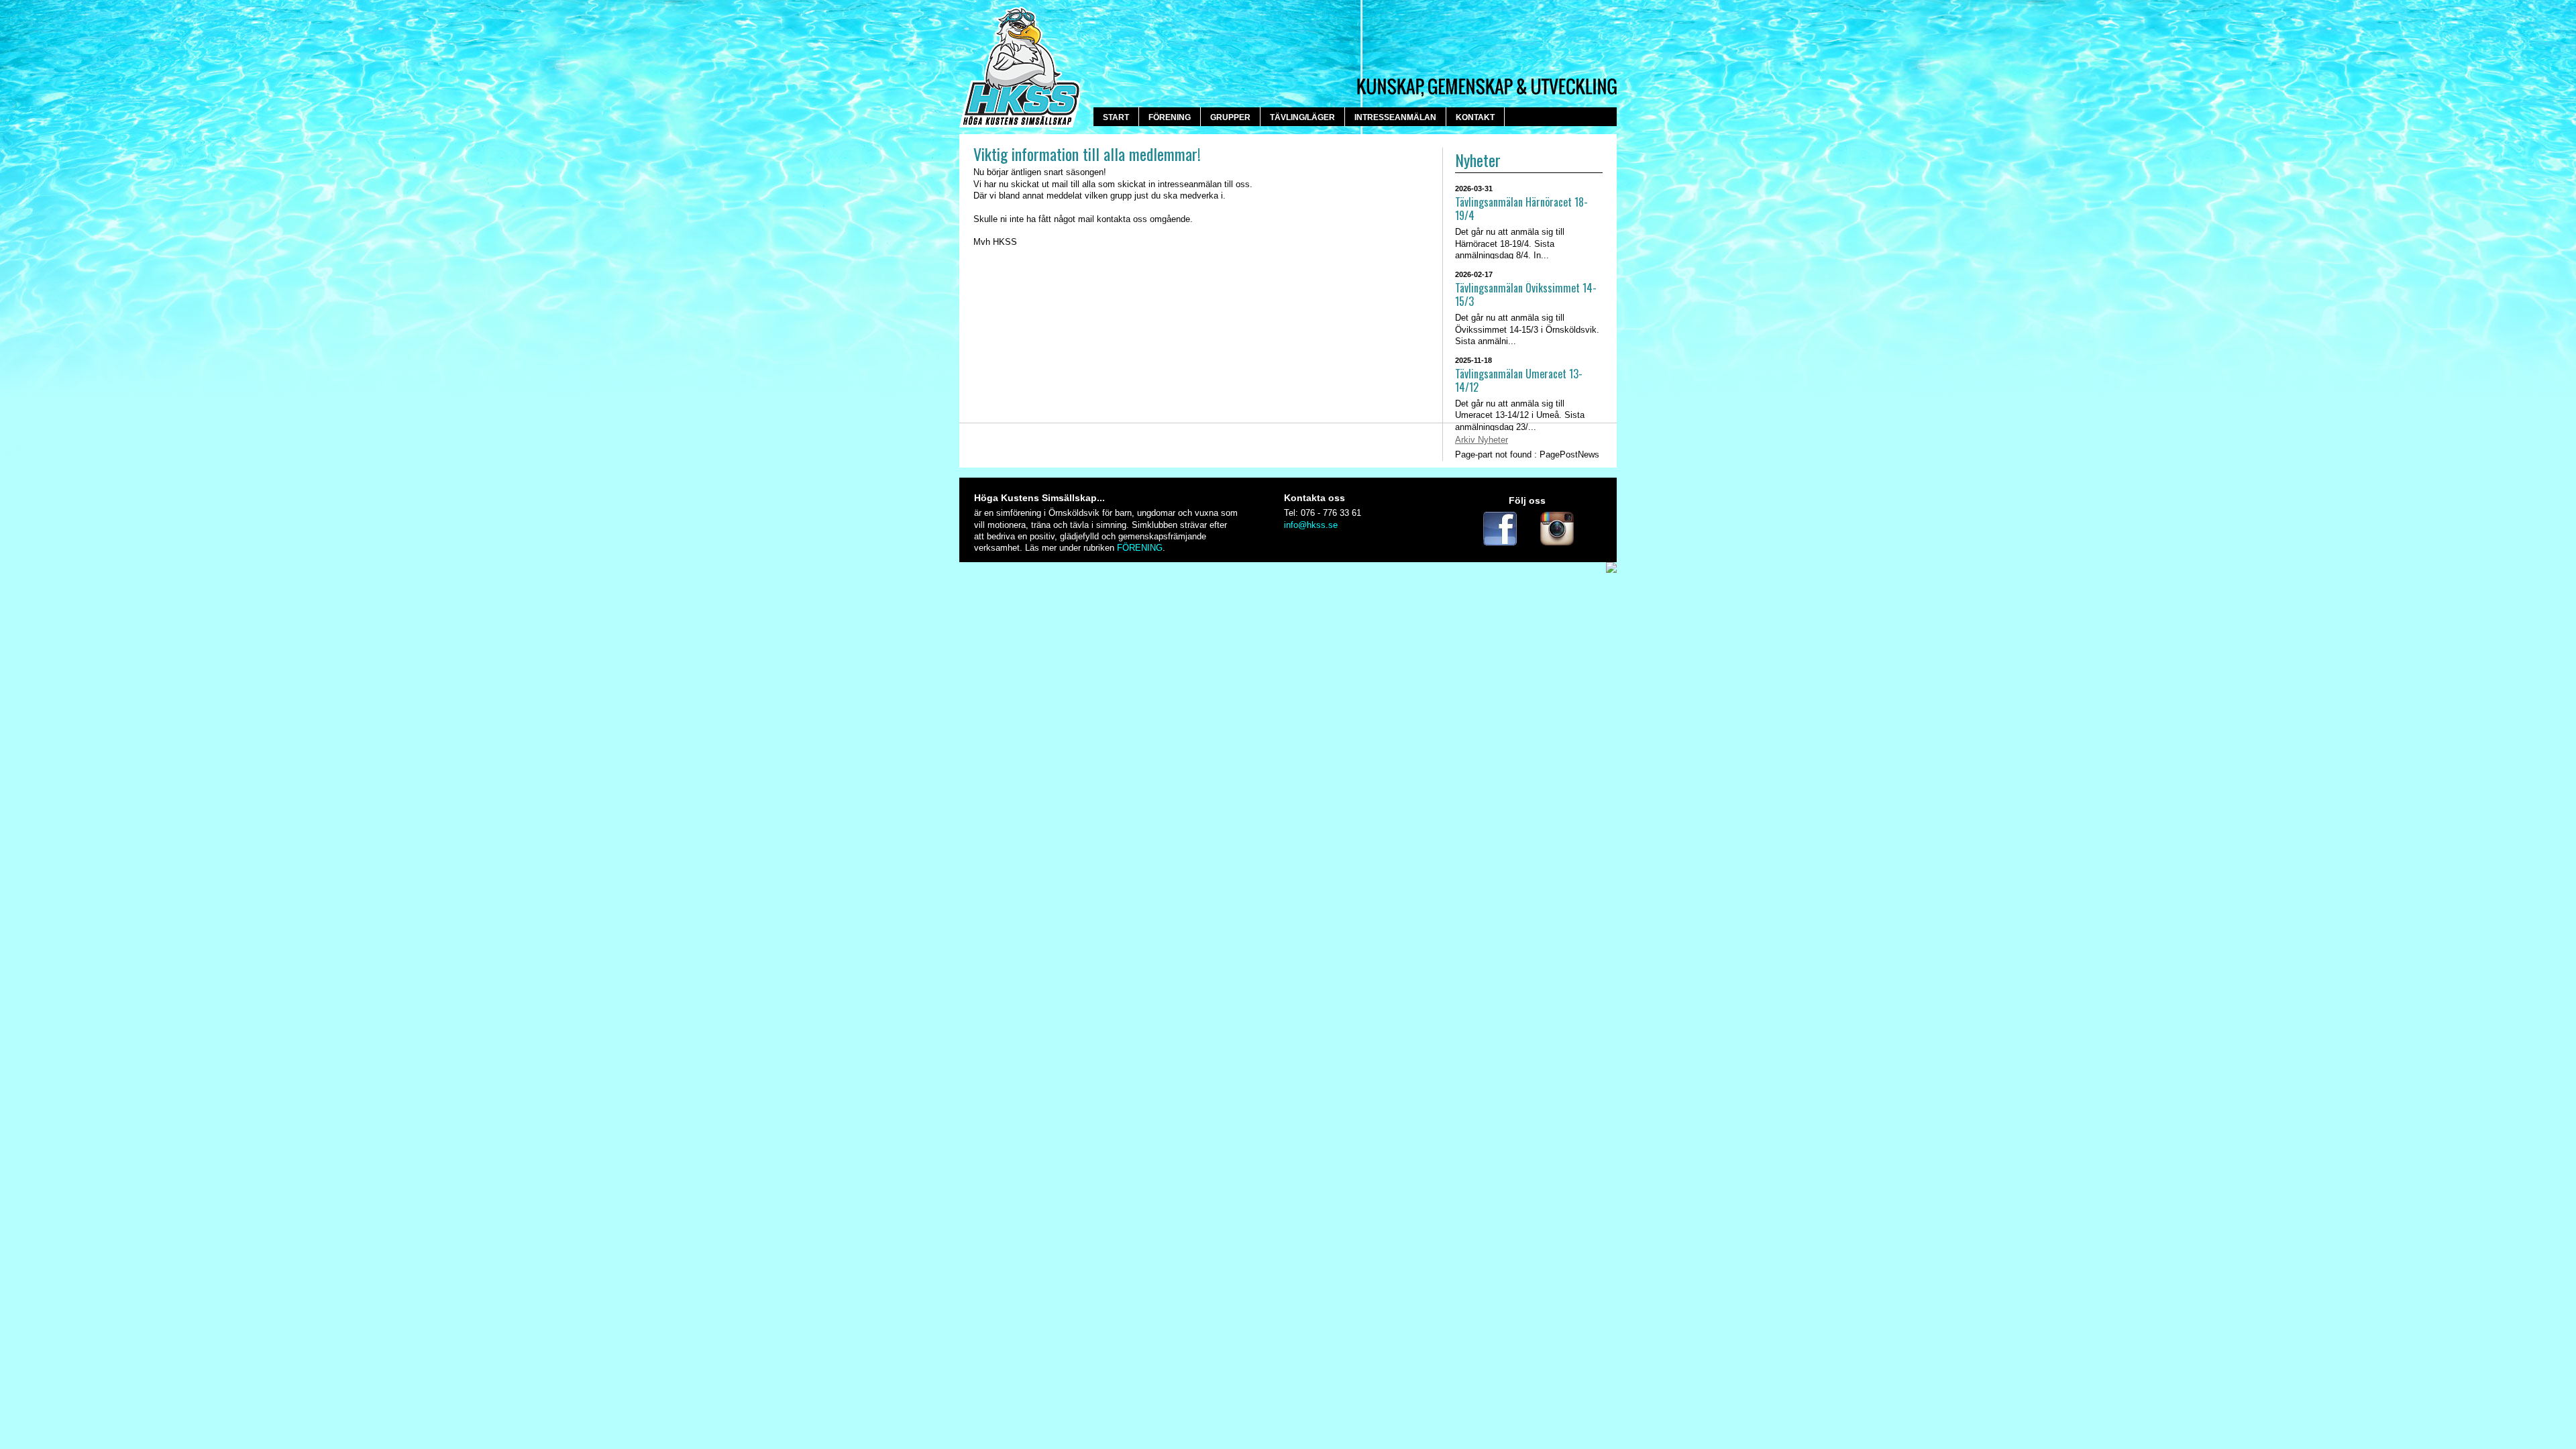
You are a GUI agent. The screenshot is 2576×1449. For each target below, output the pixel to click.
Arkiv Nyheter (1482, 440)
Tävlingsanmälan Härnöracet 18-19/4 (1521, 209)
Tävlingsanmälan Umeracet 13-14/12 (1519, 381)
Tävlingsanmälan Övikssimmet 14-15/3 (1526, 295)
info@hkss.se (1311, 525)
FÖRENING (1140, 548)
